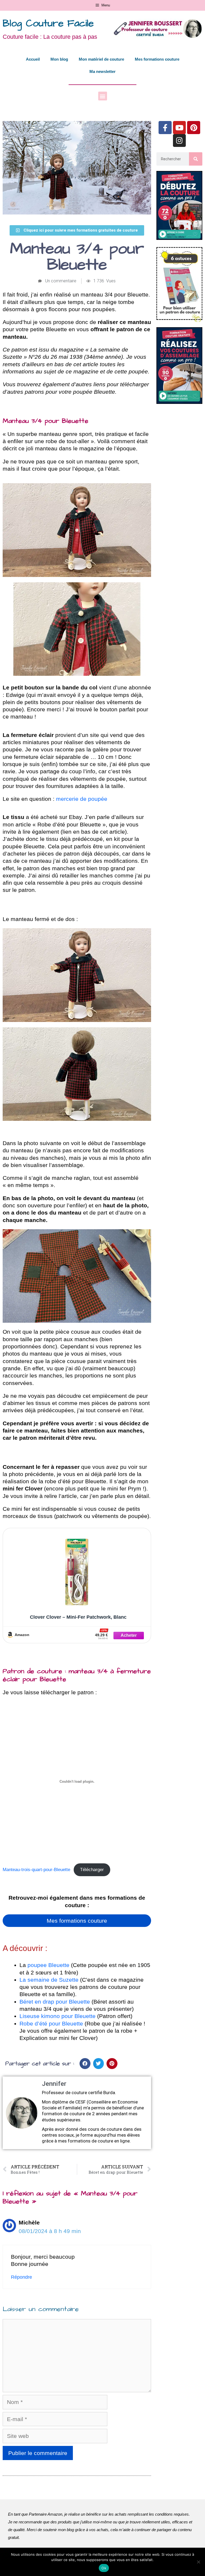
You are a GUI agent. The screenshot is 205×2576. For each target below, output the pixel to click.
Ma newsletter (102, 71)
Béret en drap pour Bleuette (55, 2002)
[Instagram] (180, 141)
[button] (103, 96)
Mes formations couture (157, 59)
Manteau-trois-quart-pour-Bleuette (36, 1870)
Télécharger (92, 1870)
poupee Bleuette (48, 1965)
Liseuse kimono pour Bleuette (58, 2016)
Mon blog (59, 59)
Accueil (33, 59)
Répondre (21, 2277)
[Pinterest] (194, 128)
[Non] (198, 2562)
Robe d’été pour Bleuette (51, 2023)
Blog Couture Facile (48, 24)
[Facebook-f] (165, 128)
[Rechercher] (196, 159)
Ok (104, 2568)
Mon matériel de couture (101, 59)
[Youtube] (180, 128)
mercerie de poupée (82, 799)
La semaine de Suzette (49, 1980)
